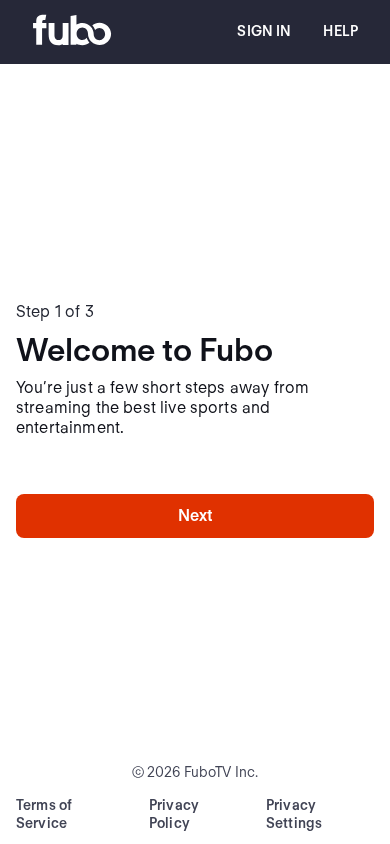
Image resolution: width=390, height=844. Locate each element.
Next (195, 515)
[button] (264, 32)
